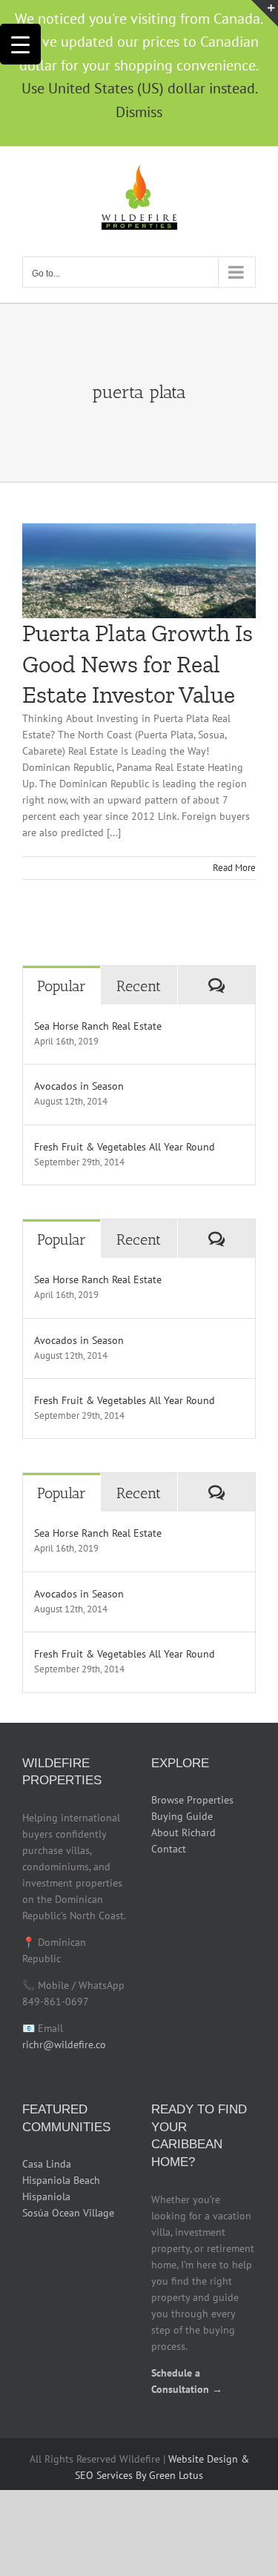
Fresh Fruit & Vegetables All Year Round (125, 1147)
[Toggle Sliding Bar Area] (265, 13)
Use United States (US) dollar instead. (139, 88)
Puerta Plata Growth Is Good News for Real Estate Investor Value (138, 664)
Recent (139, 986)
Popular (62, 986)
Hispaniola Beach (61, 2180)
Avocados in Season (79, 1086)
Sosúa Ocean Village (68, 2213)
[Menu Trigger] (20, 44)
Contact (169, 1849)
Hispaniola (46, 2196)
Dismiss (139, 112)
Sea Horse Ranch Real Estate (98, 1026)
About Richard (183, 1832)
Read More (234, 868)
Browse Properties (192, 1800)
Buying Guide (182, 1816)
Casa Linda (47, 2164)
